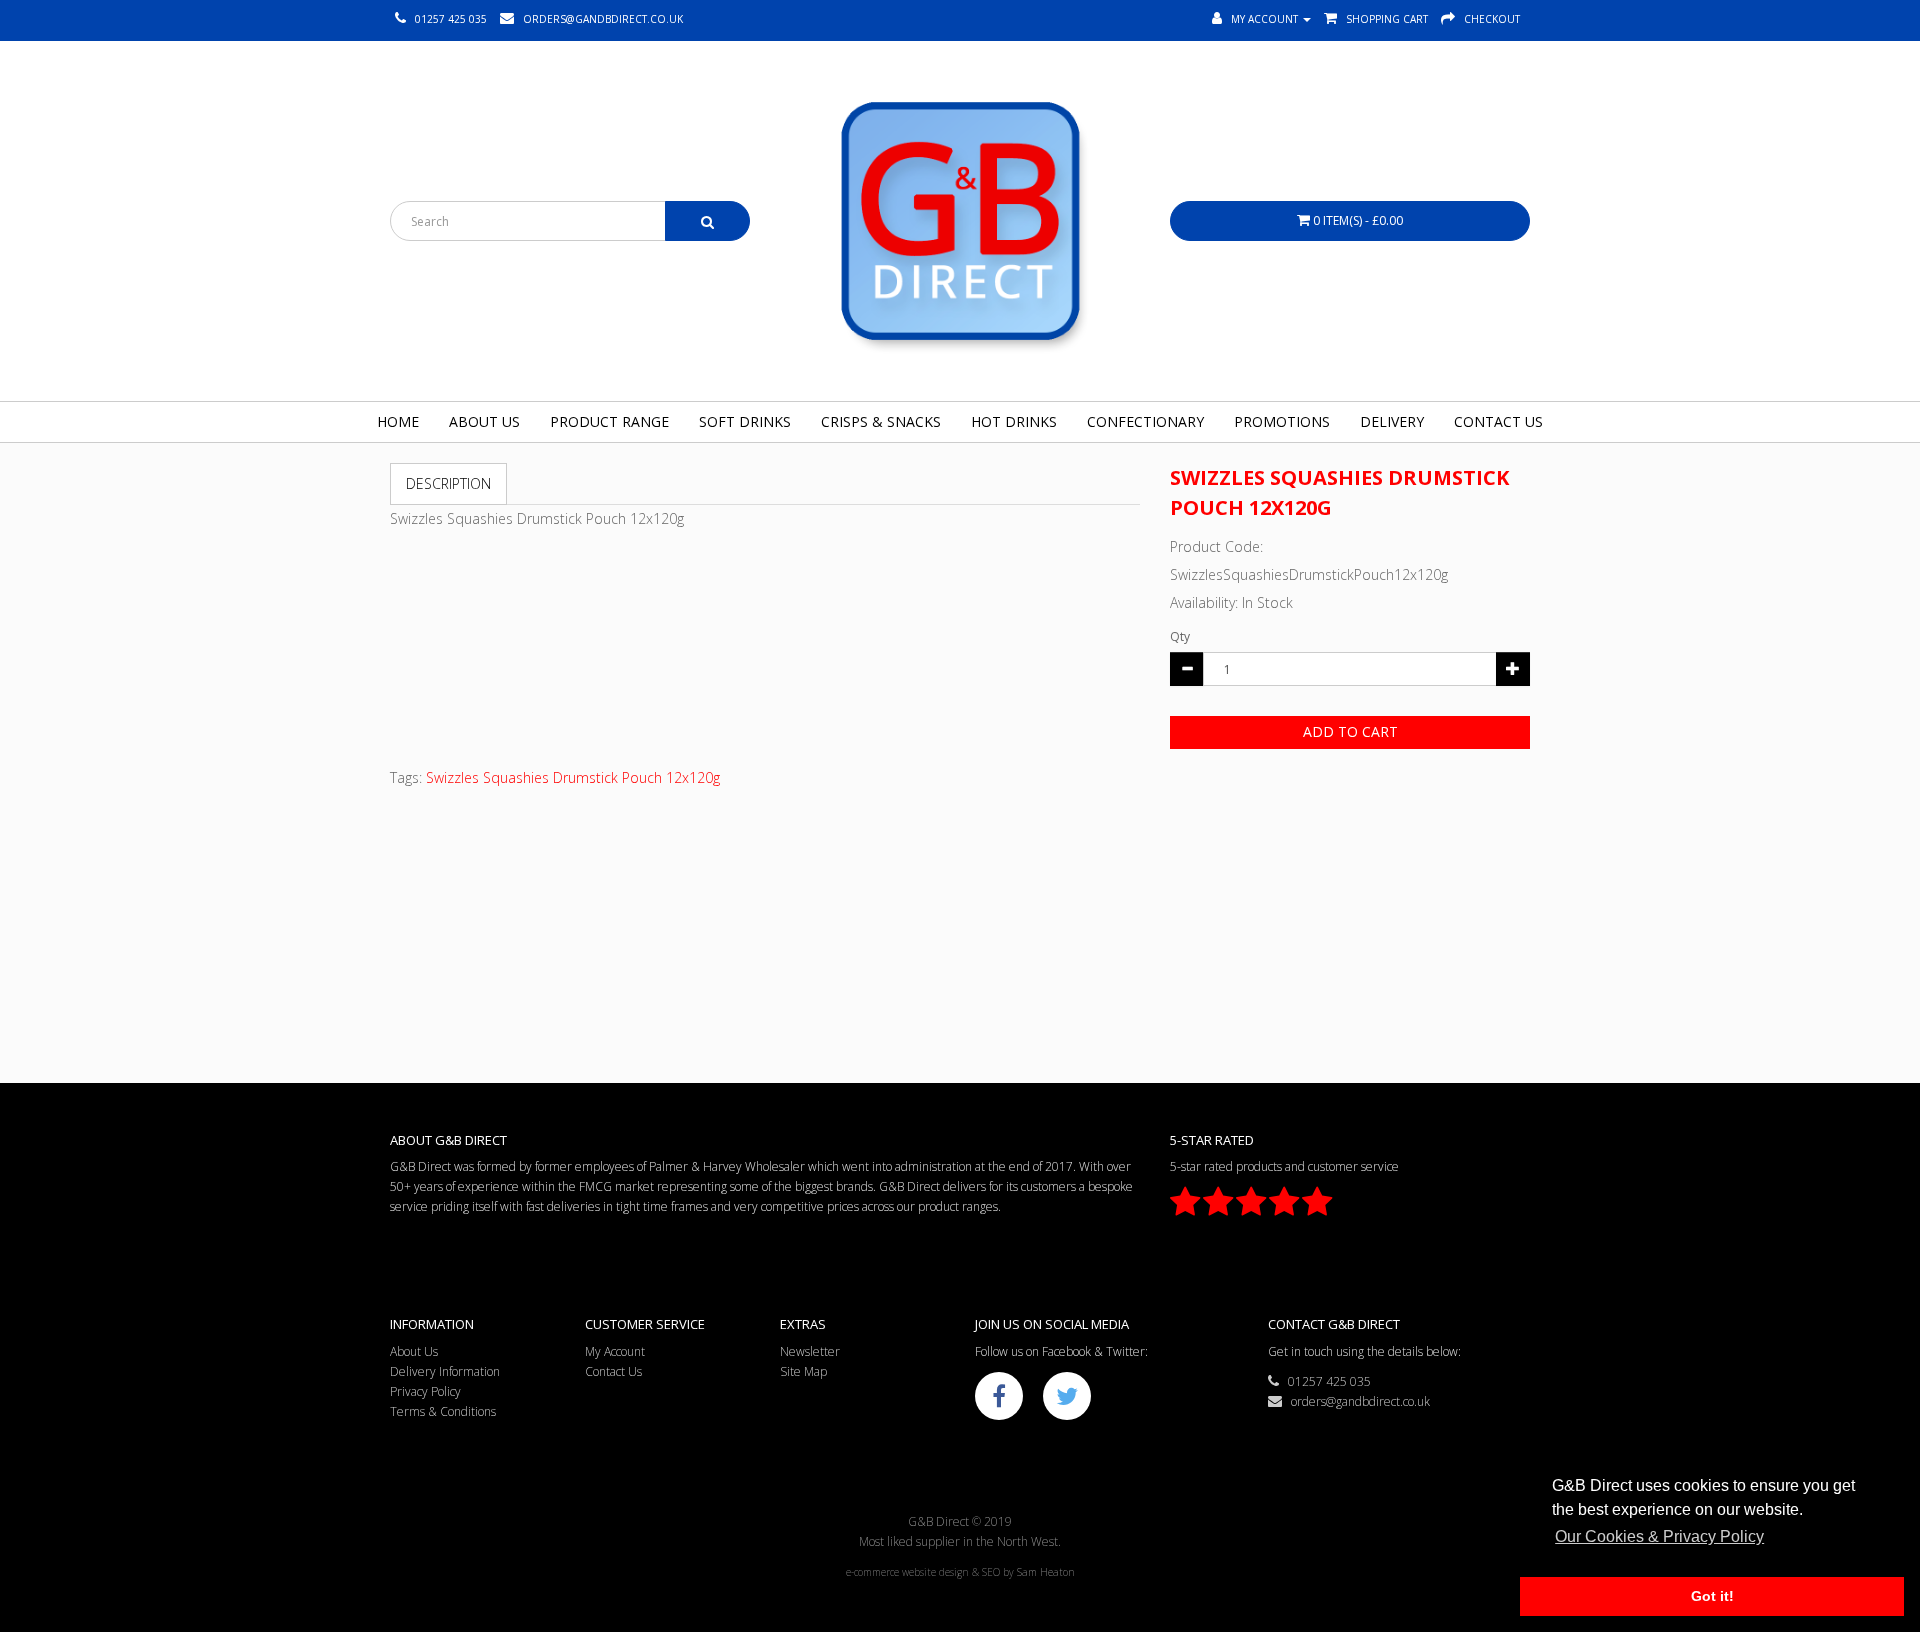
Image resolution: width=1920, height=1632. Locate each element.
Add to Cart (1350, 731)
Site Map (803, 1371)
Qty (1180, 636)
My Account (615, 1351)
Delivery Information (445, 1371)
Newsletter (810, 1351)
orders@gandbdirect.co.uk (1356, 1401)
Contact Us (1498, 421)
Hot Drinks (1014, 421)
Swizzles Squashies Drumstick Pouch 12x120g (573, 777)
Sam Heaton (1046, 1572)
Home (398, 421)
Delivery (1392, 421)
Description (448, 483)
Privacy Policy (425, 1391)
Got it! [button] (1712, 1596)
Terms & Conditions (443, 1411)
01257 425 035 (1325, 1381)
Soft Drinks (745, 421)
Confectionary (1145, 421)
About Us (484, 421)
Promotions (1282, 421)
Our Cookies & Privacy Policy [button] (1659, 1536)
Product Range (609, 421)
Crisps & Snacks (881, 421)
